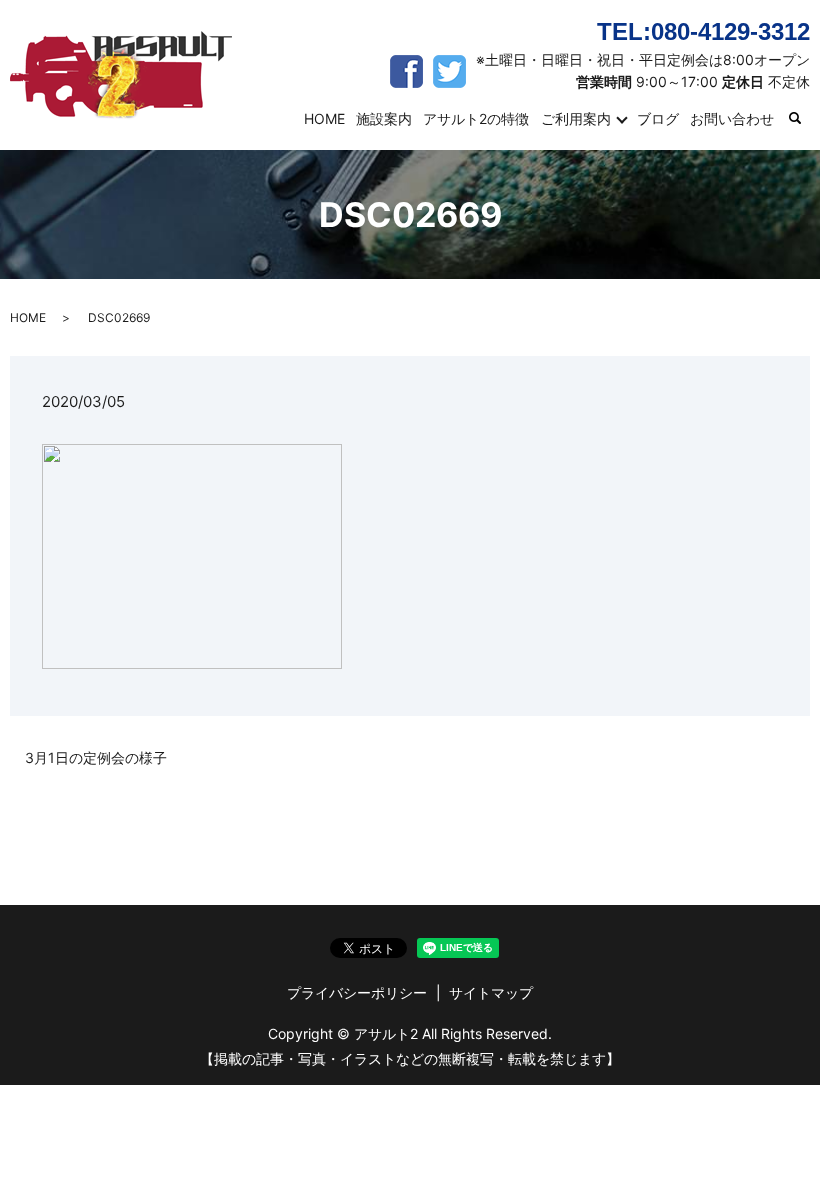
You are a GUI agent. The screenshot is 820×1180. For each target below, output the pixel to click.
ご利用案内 (576, 118)
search (807, 119)
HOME (324, 118)
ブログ (658, 118)
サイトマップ (491, 992)
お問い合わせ (732, 118)
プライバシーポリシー (357, 992)
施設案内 (384, 118)
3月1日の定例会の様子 (96, 757)
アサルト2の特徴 (476, 118)
